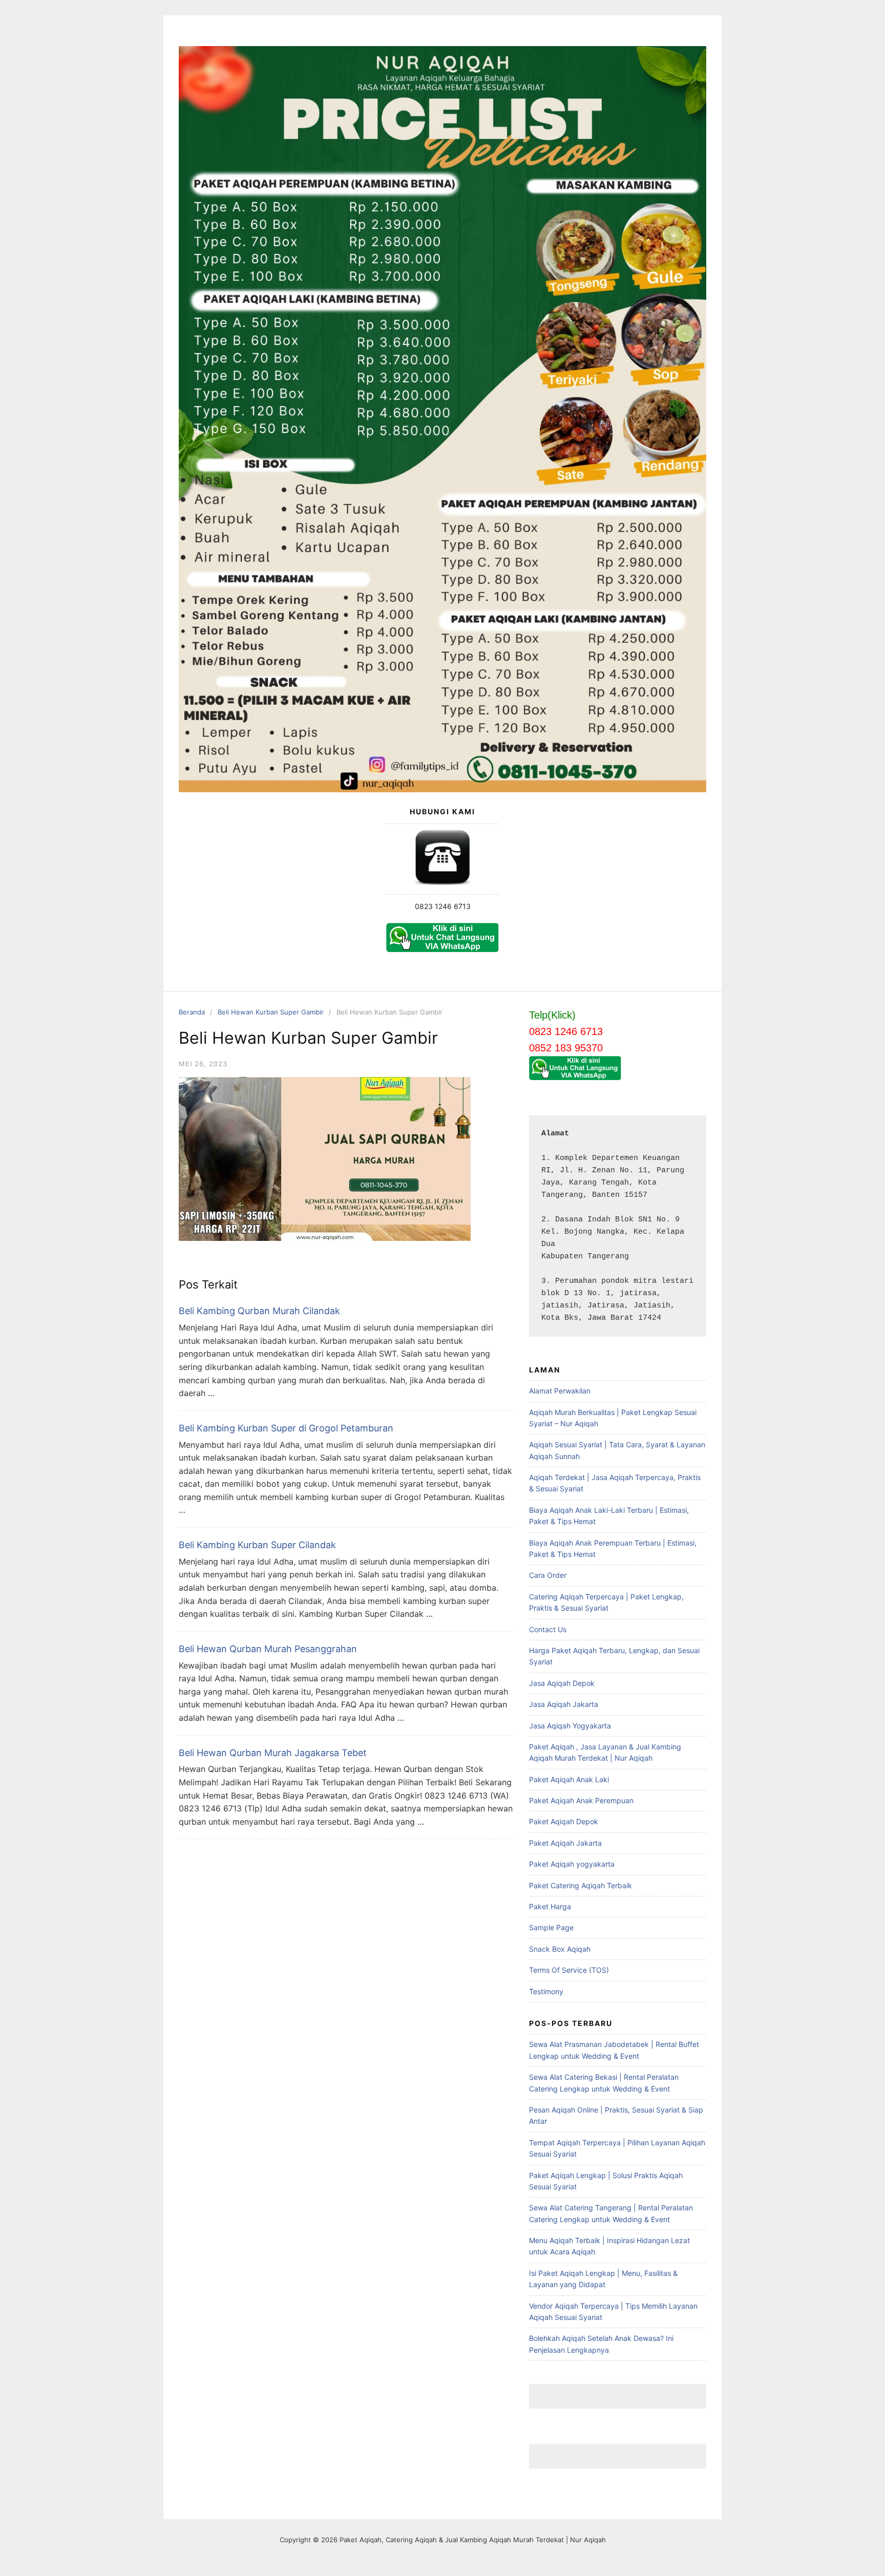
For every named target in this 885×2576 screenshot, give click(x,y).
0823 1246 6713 (443, 906)
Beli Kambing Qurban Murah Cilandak (259, 1311)
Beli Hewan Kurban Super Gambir (271, 1012)
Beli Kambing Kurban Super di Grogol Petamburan (286, 1428)
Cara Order (548, 1575)
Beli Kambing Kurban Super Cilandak (257, 1545)
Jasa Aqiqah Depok (562, 1683)
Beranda (192, 1012)
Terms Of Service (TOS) (569, 1970)
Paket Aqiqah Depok (564, 1821)
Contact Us (548, 1629)
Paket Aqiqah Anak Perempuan (581, 1800)
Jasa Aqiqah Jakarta (564, 1704)
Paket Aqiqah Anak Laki (569, 1779)
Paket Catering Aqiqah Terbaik (581, 1885)
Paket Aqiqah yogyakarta (572, 1864)
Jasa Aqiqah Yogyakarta (570, 1726)
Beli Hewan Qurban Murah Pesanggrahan (268, 1649)
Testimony (546, 1991)
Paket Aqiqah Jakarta (565, 1843)
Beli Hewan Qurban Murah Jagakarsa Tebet (273, 1753)
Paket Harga (550, 1906)
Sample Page (551, 1927)
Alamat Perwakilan (560, 1391)
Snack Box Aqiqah (560, 1949)
